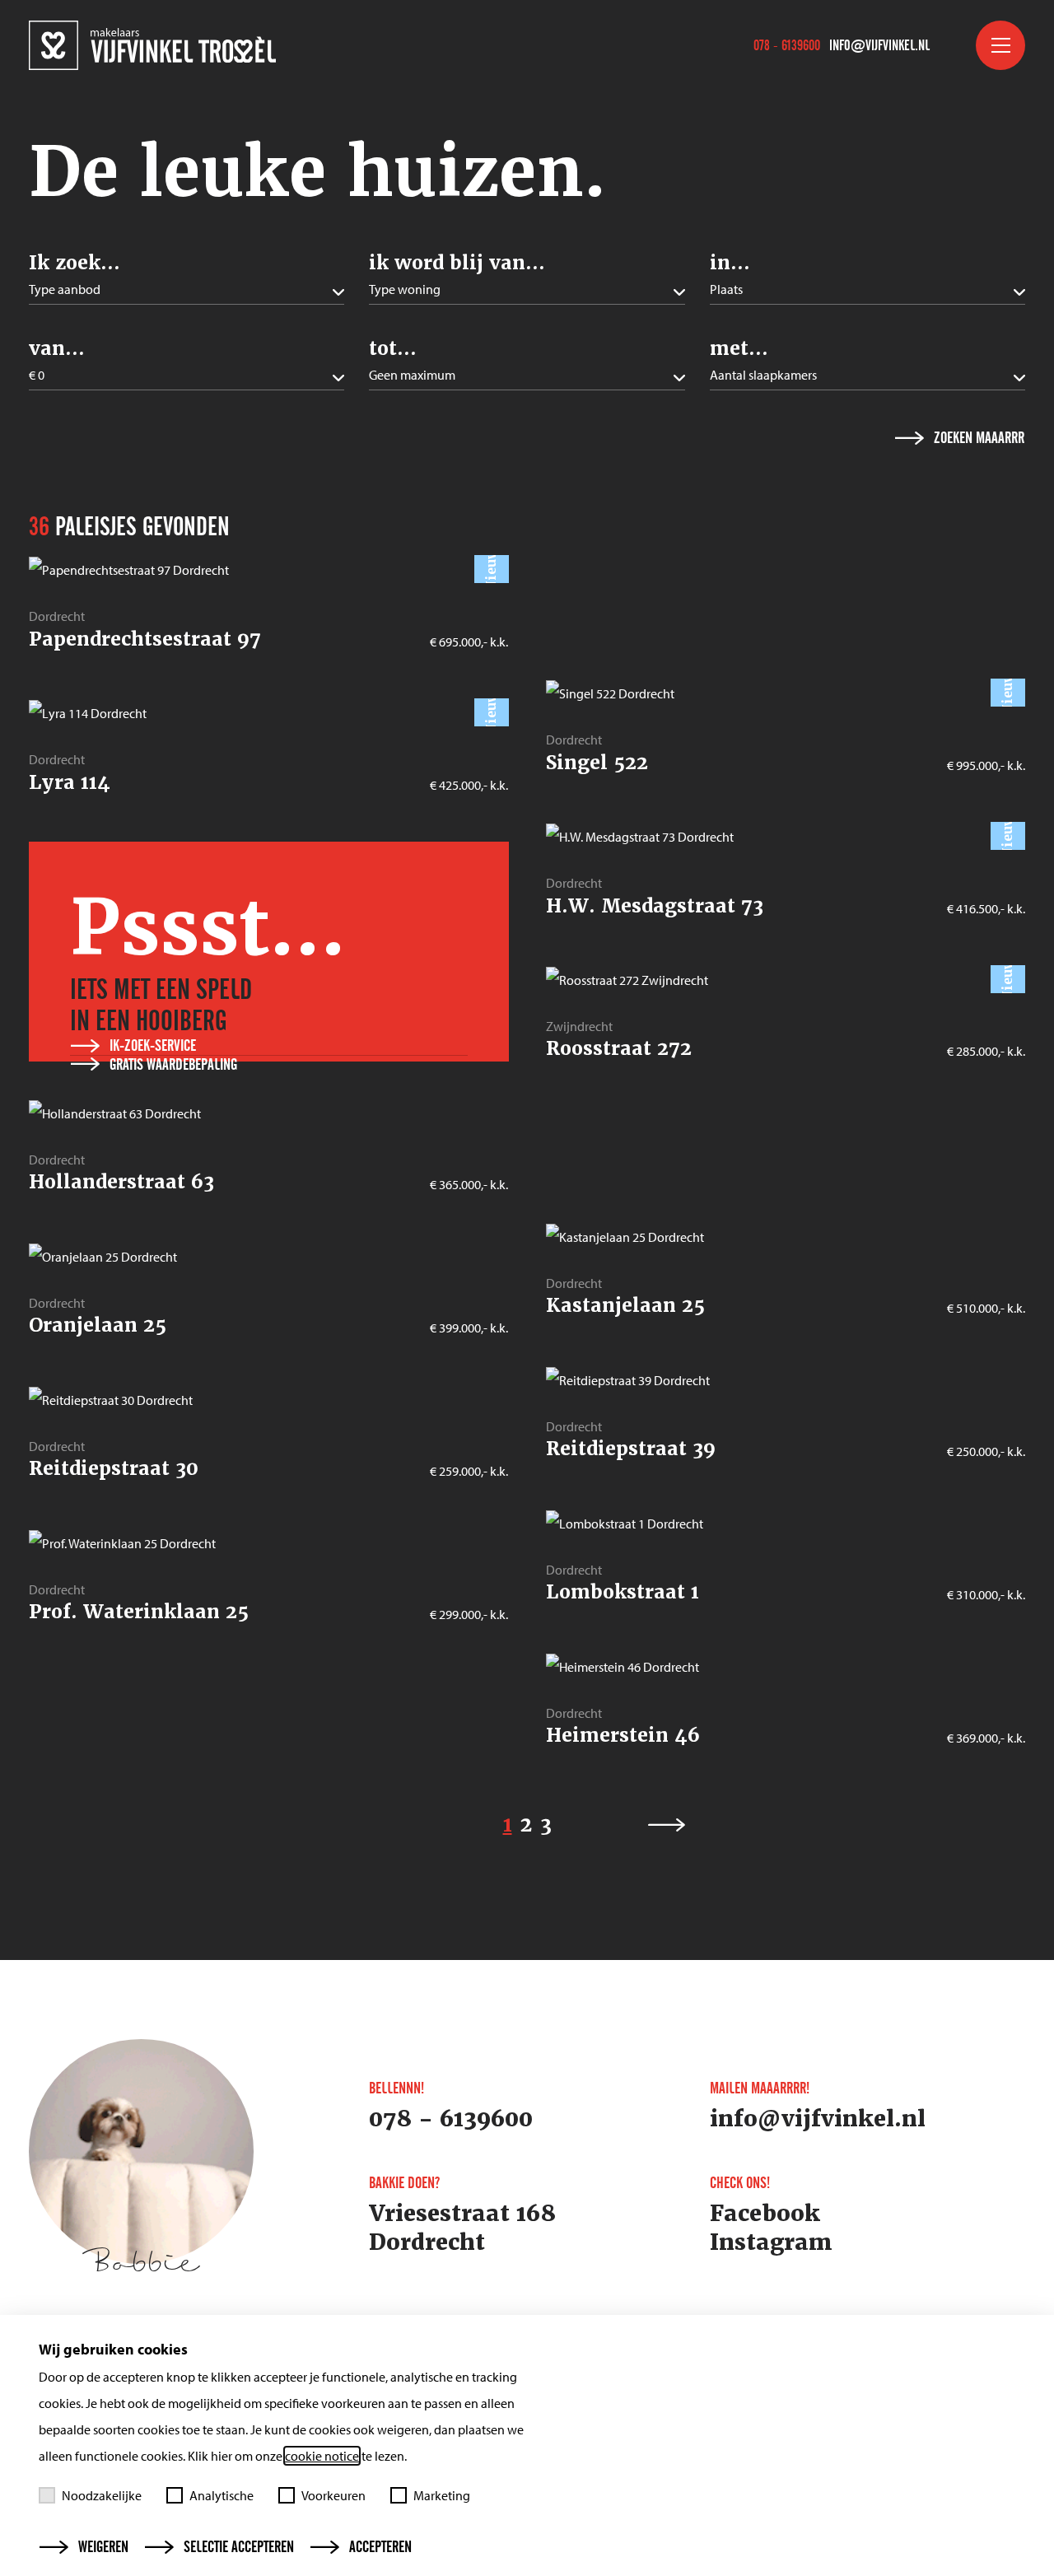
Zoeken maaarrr (979, 438)
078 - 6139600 (787, 45)
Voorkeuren (333, 2495)
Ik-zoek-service (153, 1046)
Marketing (442, 2495)
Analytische (222, 2495)
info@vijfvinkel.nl (879, 45)
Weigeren (103, 2547)
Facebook (765, 2214)
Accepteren (380, 2547)
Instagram (771, 2242)
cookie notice (322, 2456)
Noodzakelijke (102, 2495)
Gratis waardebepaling (173, 1065)
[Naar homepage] (152, 45)
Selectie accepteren (239, 2547)
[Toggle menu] (1000, 45)
